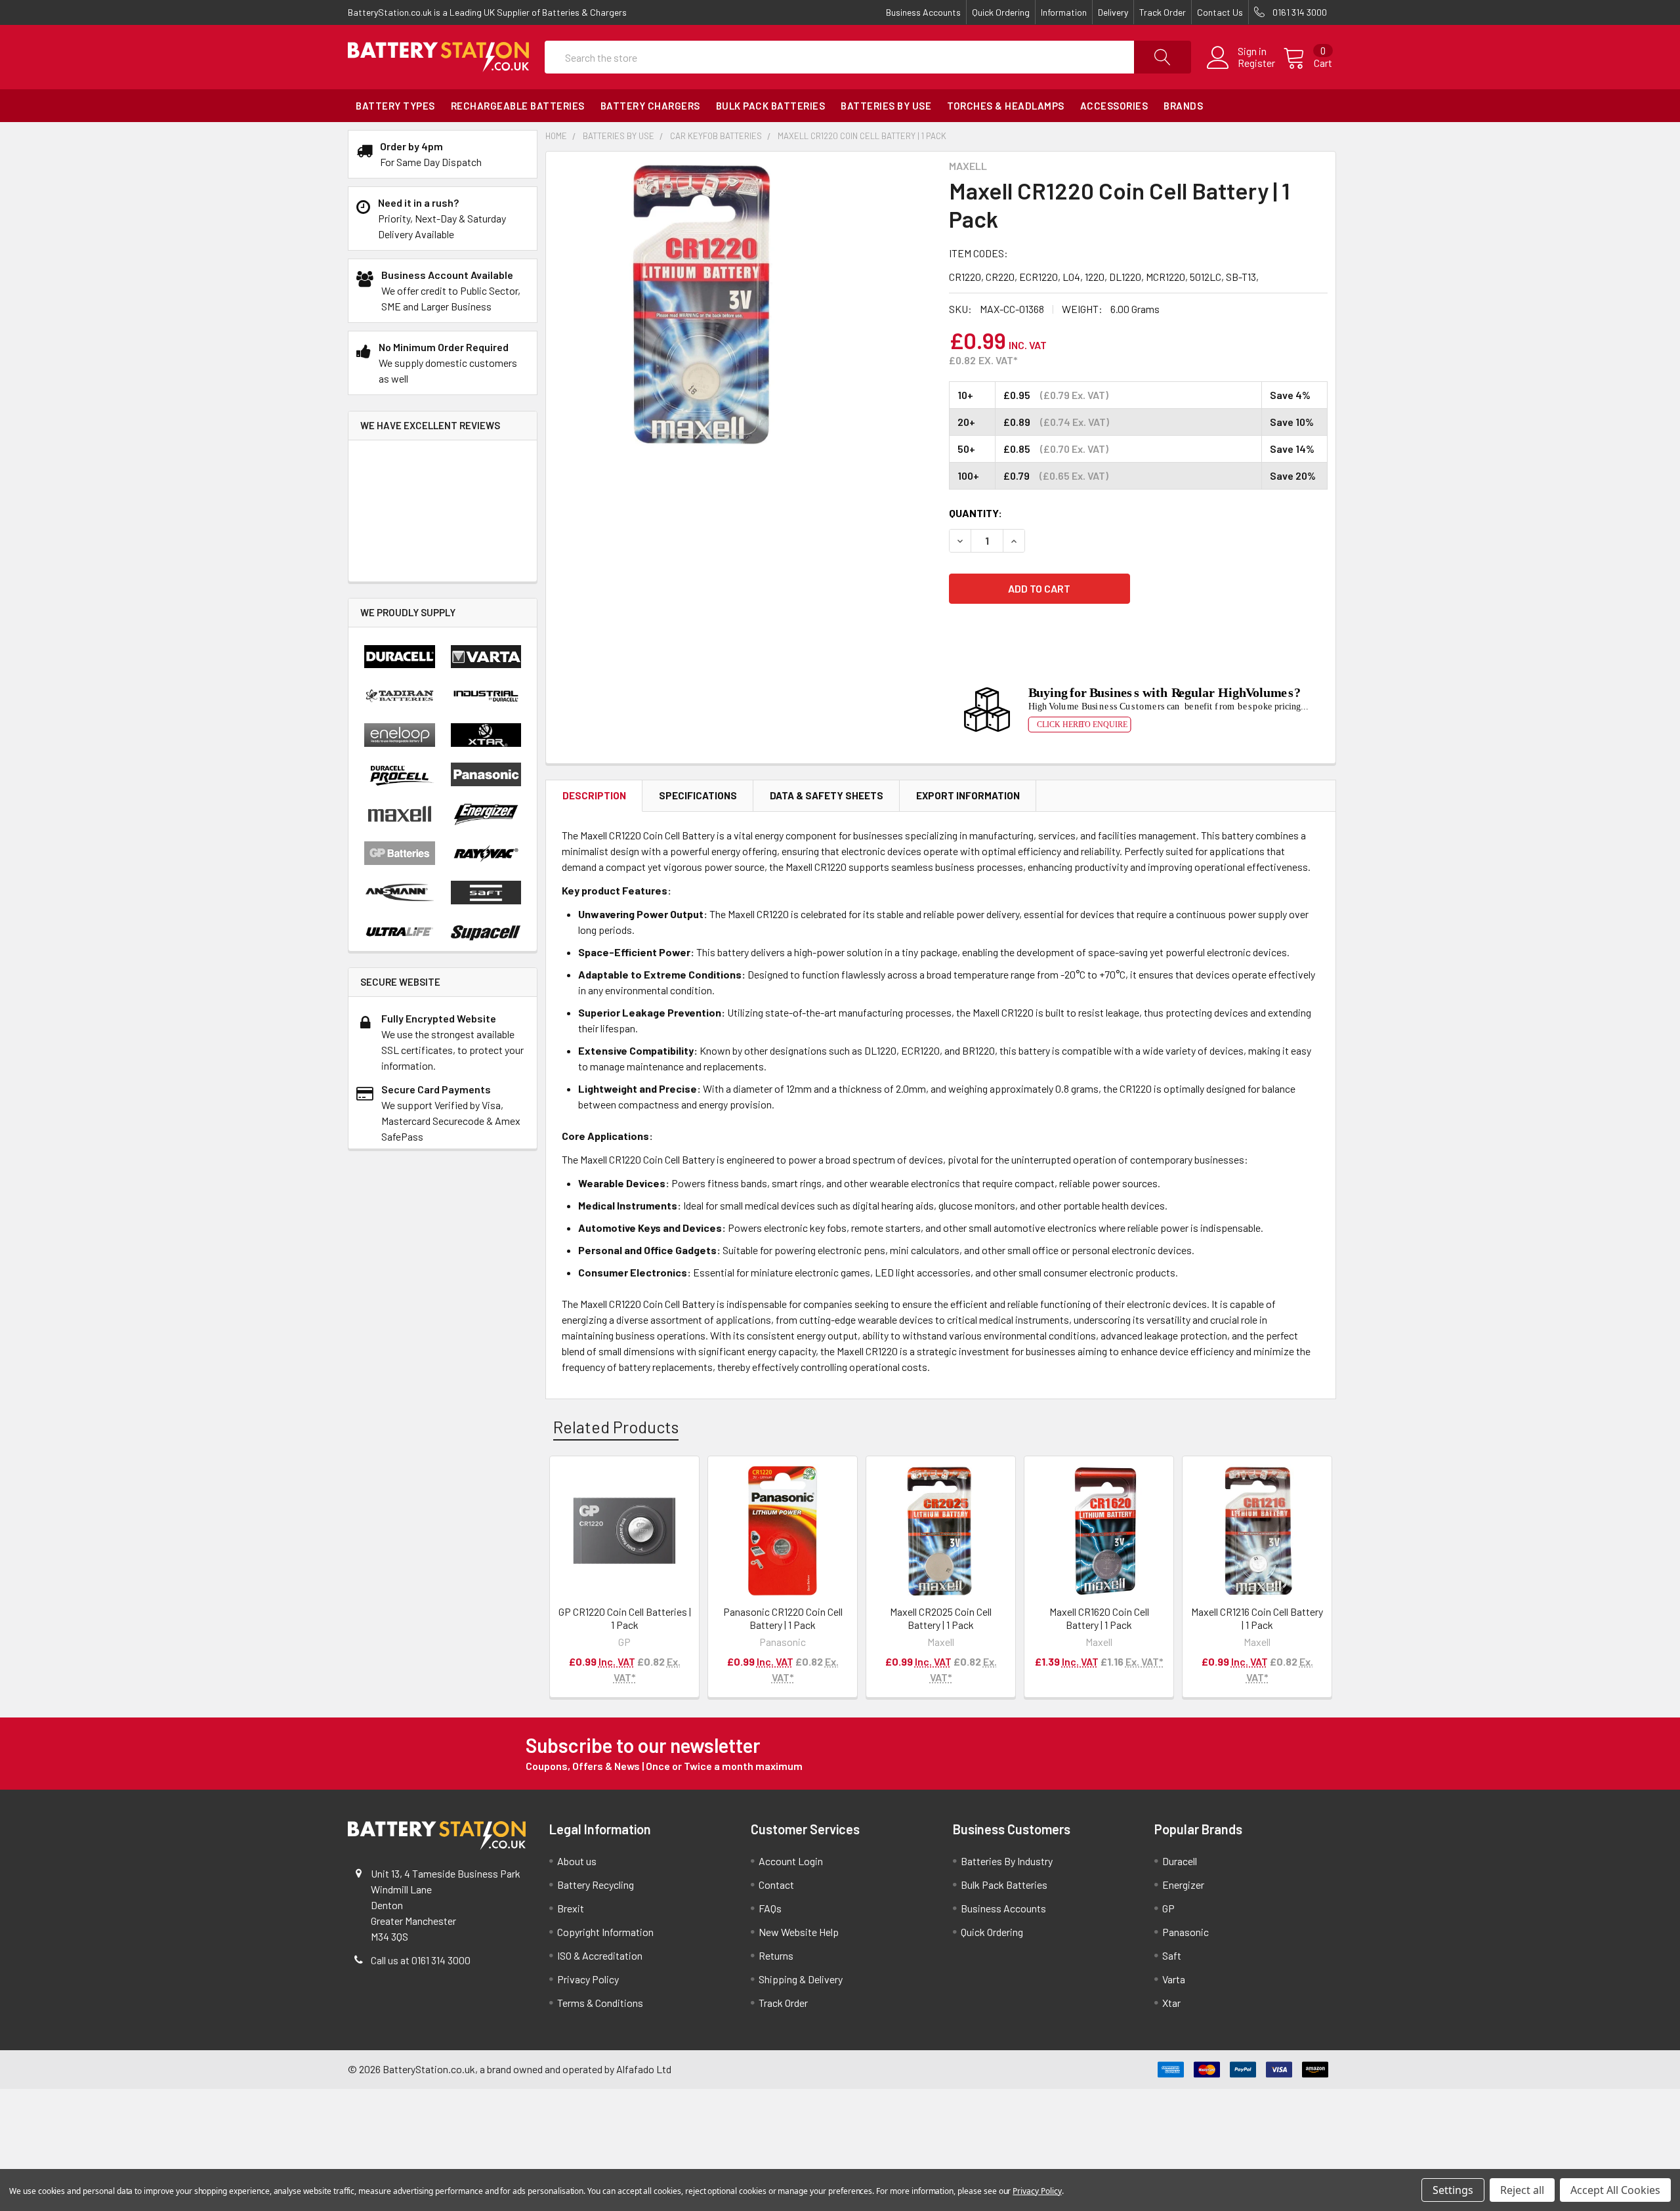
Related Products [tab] (616, 1427)
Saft (1172, 1955)
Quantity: (976, 513)
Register (1256, 63)
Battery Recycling (596, 1885)
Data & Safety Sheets (827, 795)
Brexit (571, 1908)
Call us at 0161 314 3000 (421, 1960)
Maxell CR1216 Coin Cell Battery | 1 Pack (1257, 1618)
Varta (1174, 1979)
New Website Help (799, 1932)
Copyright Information (605, 1932)
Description (594, 795)
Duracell (1180, 1861)
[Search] (1163, 57)
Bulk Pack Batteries (1004, 1885)
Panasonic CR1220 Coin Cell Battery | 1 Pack (783, 1618)
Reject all (1522, 2190)
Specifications (698, 795)
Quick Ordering (1001, 12)
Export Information (968, 795)
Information (1064, 12)
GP (1168, 1908)
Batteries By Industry (1007, 1861)
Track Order (1163, 12)
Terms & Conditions (600, 2003)
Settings (1453, 2190)
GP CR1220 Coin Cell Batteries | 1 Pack (625, 1618)
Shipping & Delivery (801, 1979)
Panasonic (1186, 1932)
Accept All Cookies (1615, 2190)
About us (577, 1861)
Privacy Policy (588, 1979)
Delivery (1113, 12)
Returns (776, 1955)
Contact (776, 1885)
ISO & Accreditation (600, 1955)
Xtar (1171, 2003)
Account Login (791, 1861)
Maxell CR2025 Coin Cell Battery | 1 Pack (941, 1618)
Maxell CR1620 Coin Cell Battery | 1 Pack (1099, 1618)
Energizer (1183, 1885)
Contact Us (1220, 12)
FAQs (770, 1908)
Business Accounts (923, 12)
